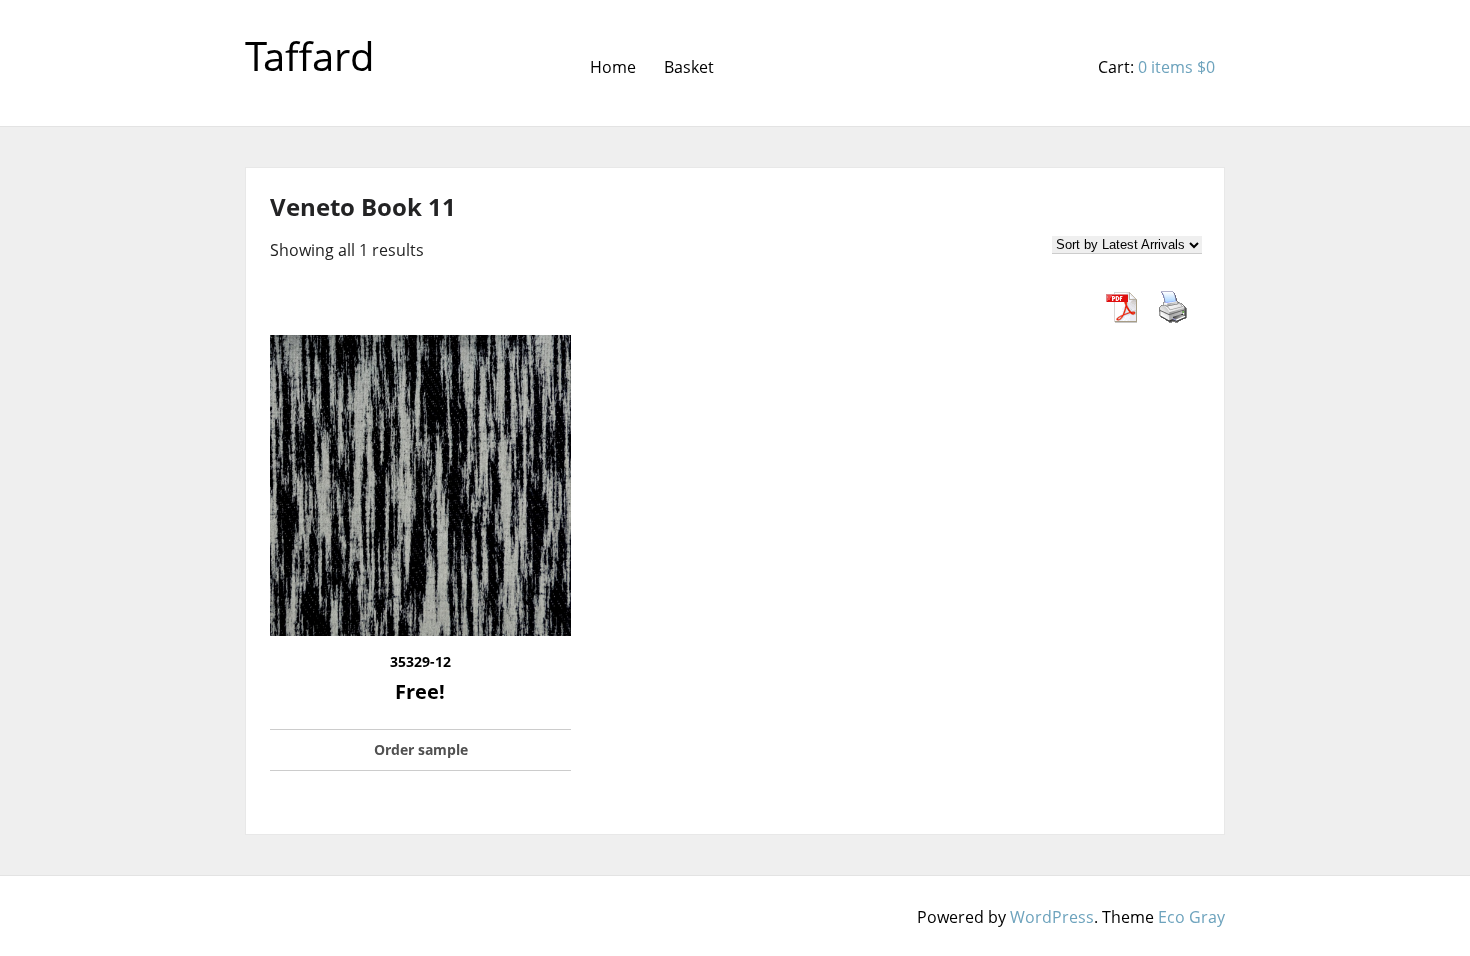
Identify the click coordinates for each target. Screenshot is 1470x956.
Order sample (421, 749)
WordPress (1052, 917)
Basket (689, 67)
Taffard (310, 55)
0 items (1176, 67)
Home (613, 67)
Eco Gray (1191, 917)
